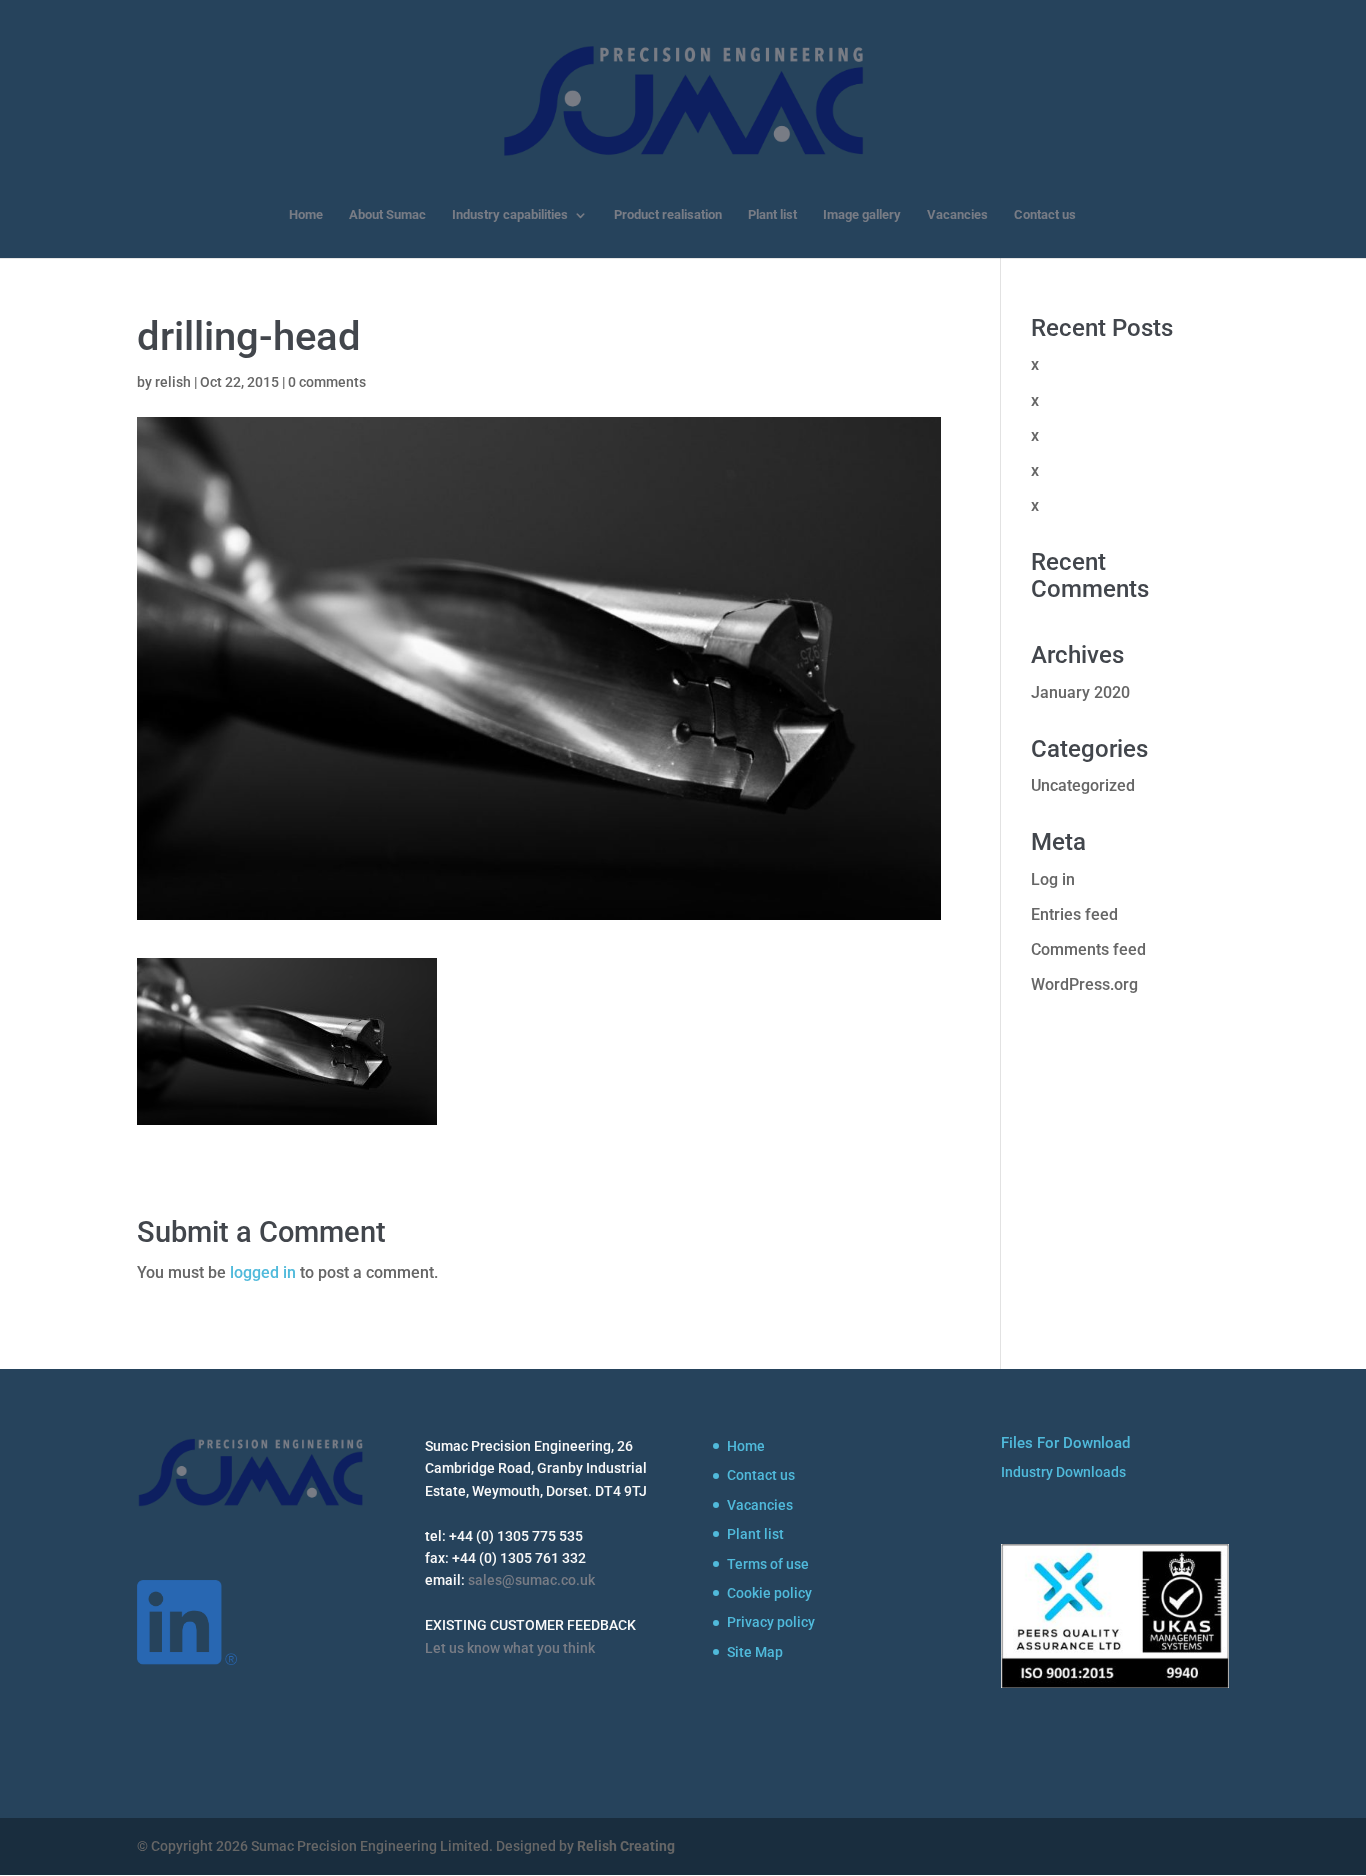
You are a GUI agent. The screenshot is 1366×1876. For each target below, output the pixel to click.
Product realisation (668, 215)
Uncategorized (1083, 785)
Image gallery (862, 215)
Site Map (755, 1652)
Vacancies (957, 215)
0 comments (327, 382)
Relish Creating (626, 1846)
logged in (263, 1272)
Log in (1053, 879)
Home (306, 215)
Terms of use (768, 1564)
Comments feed (1088, 949)
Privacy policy (771, 1622)
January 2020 (1080, 692)
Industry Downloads (1063, 1472)
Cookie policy (769, 1593)
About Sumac (387, 215)
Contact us (1045, 215)
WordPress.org (1084, 984)
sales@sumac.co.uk (531, 1580)
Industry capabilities (510, 215)
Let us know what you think (510, 1648)
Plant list (772, 215)
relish (173, 382)
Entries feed (1074, 914)
